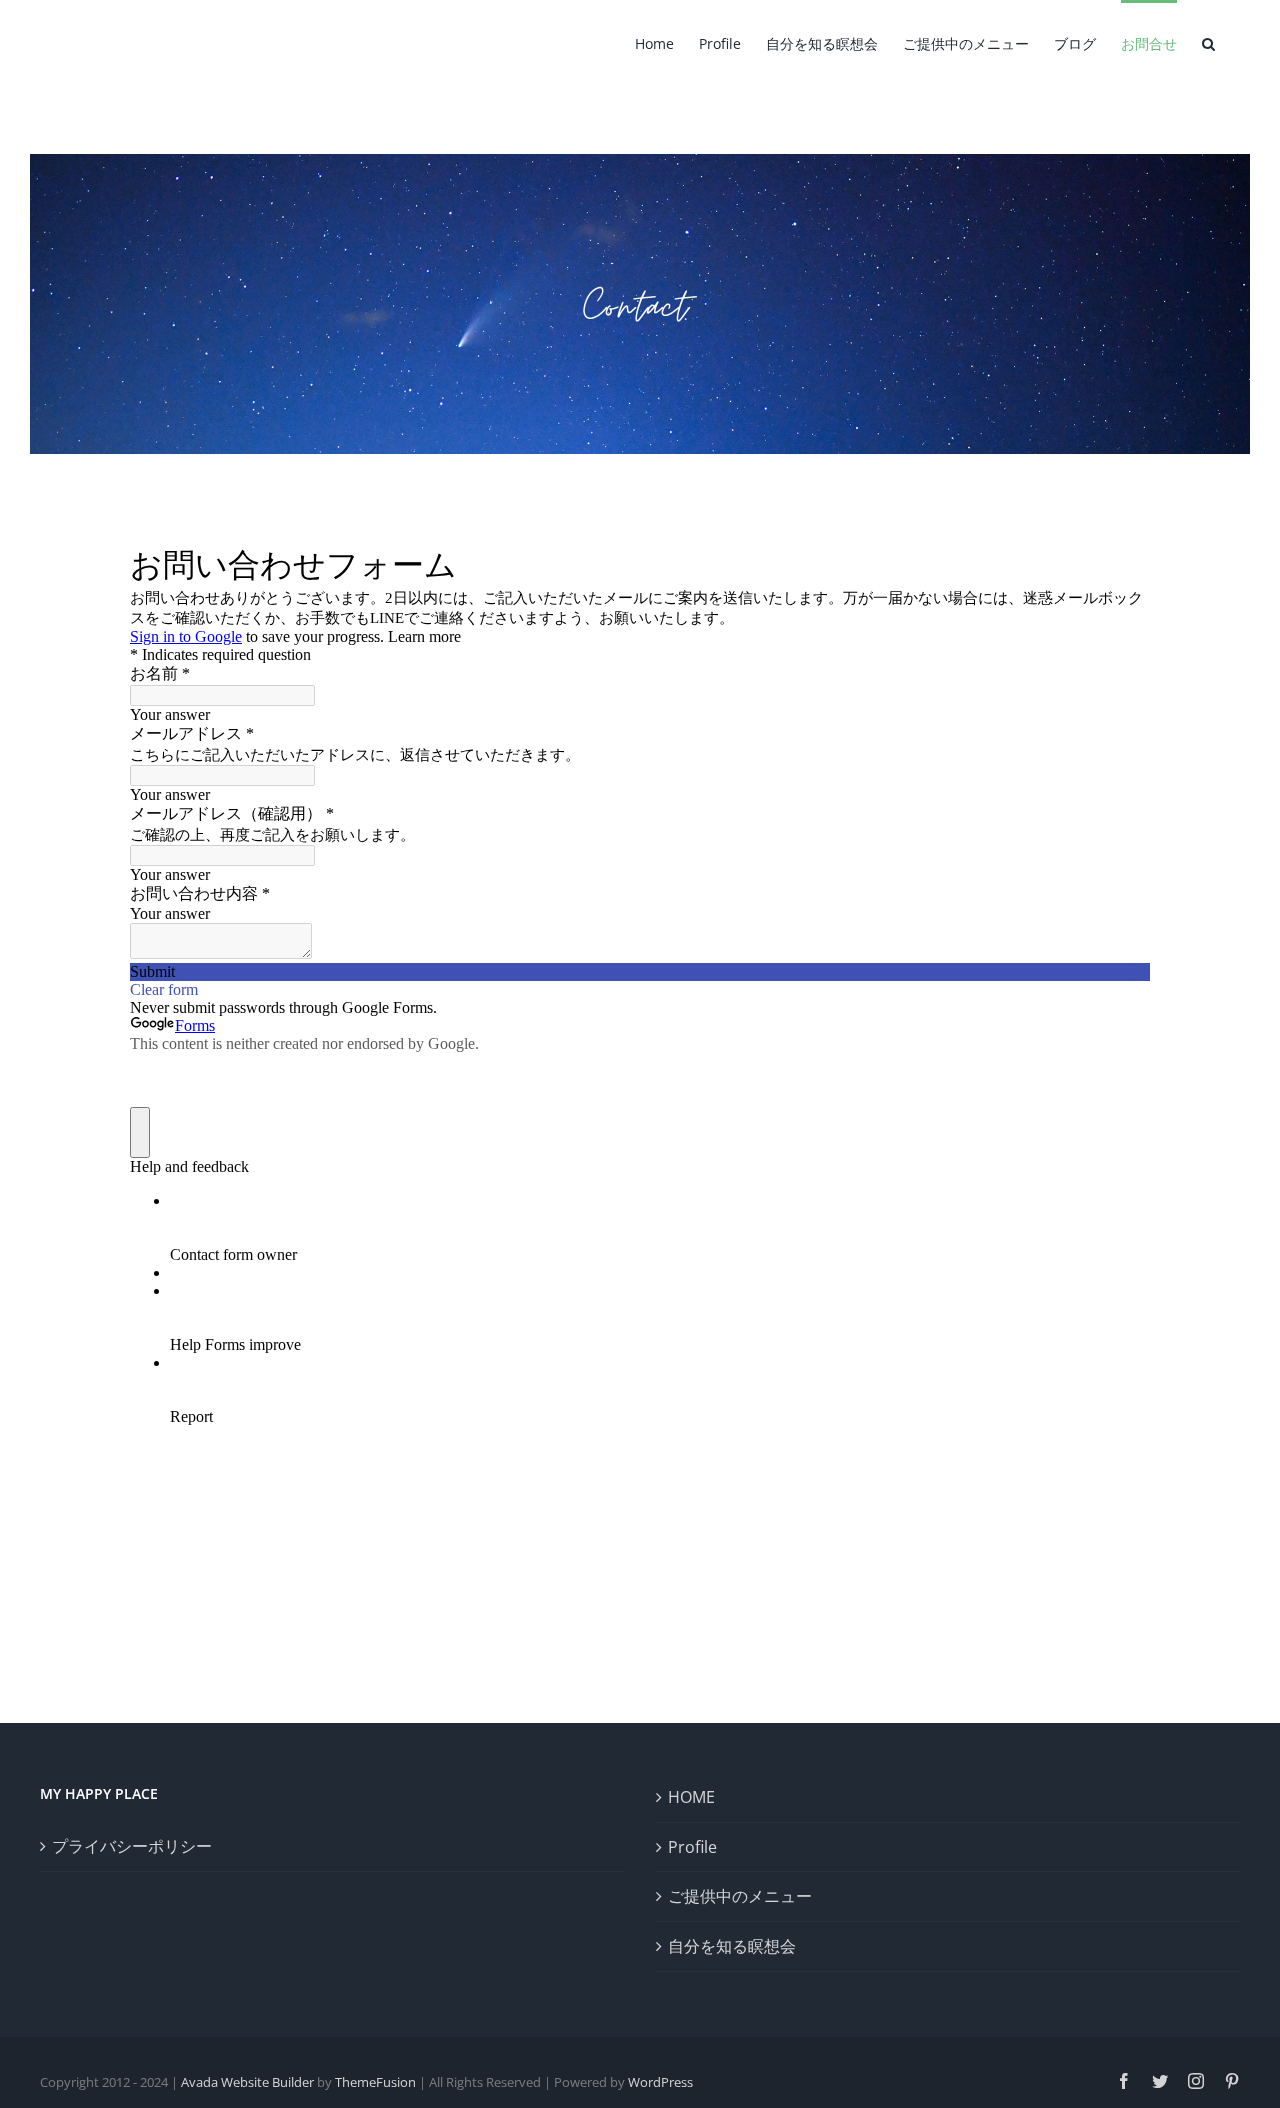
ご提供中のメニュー (740, 1896)
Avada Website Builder (247, 2082)
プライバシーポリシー (132, 1846)
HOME (691, 1797)
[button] (1208, 42)
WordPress (660, 2082)
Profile (692, 1847)
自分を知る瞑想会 (732, 1946)
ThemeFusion (375, 2082)
